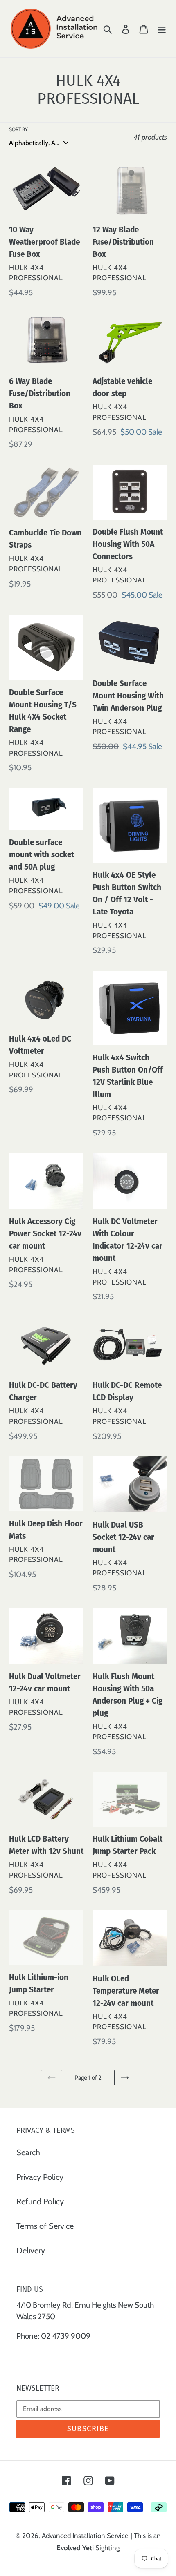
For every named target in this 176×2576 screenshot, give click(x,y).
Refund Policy (40, 2201)
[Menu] (162, 29)
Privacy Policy (40, 2177)
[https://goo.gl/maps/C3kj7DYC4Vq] (17, 2356)
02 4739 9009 (66, 2336)
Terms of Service (45, 2226)
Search (28, 2152)
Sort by (18, 129)
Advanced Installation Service (85, 2536)
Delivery (31, 2250)
